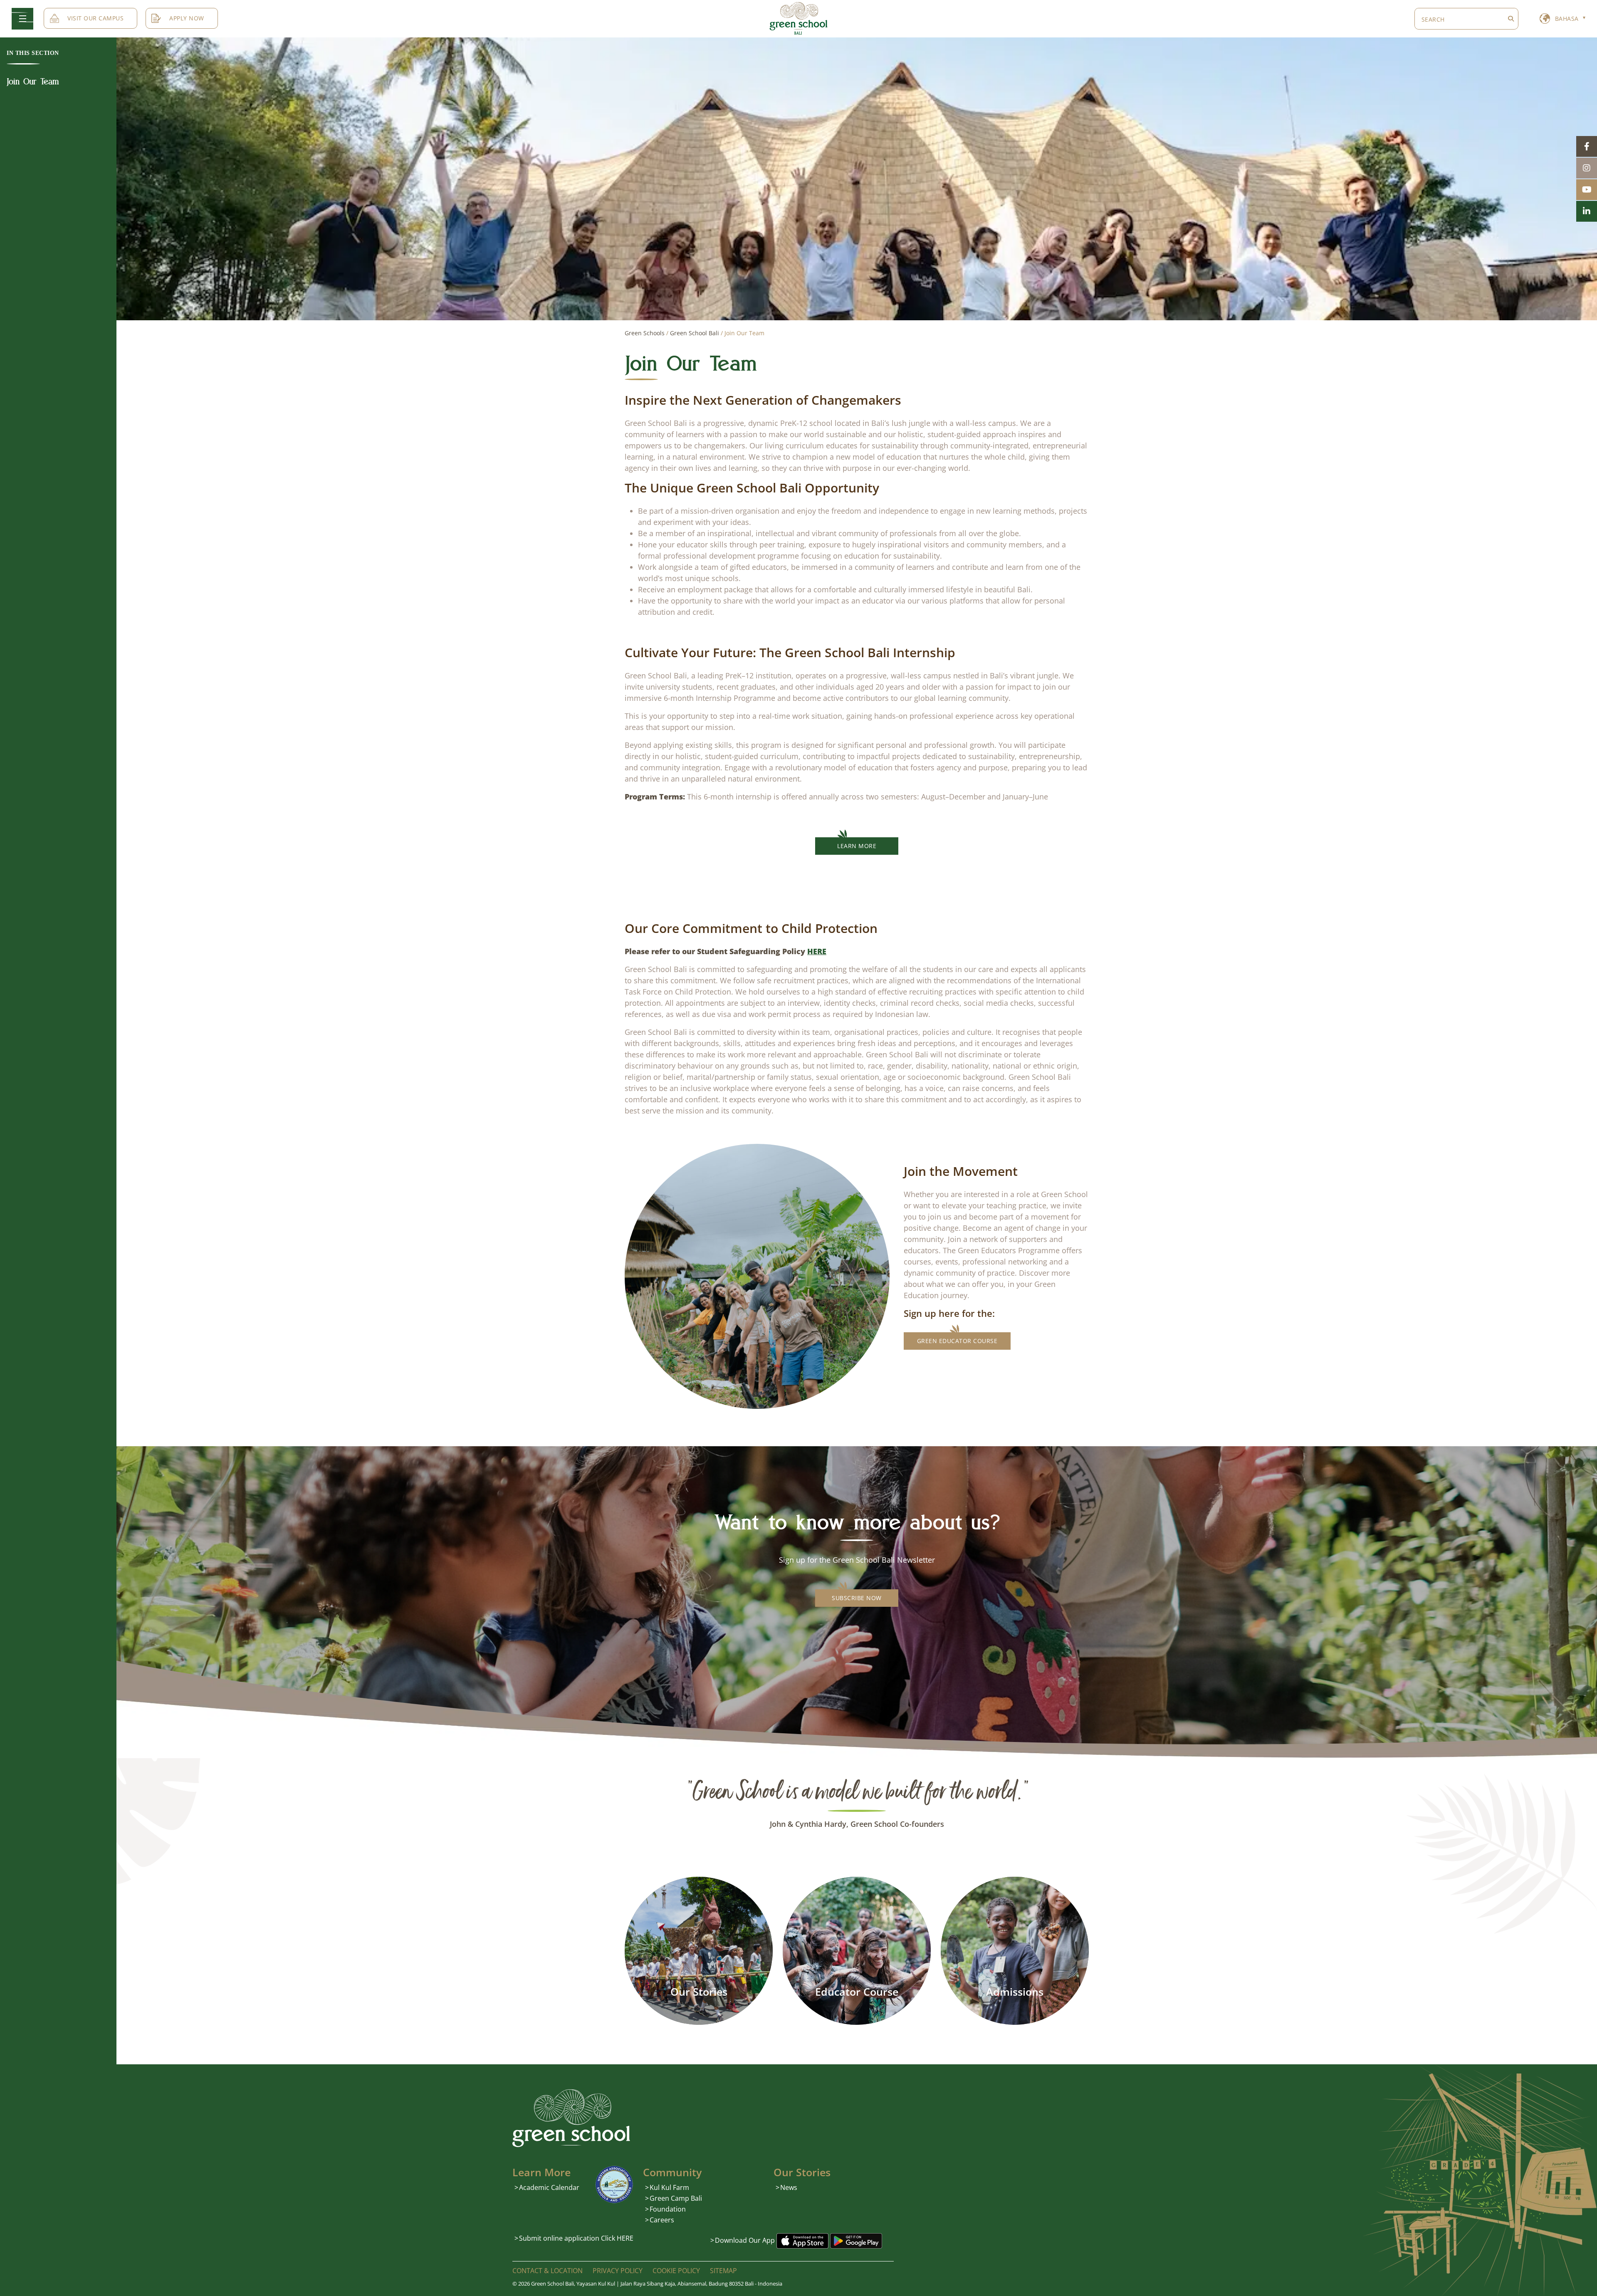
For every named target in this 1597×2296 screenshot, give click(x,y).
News (789, 2187)
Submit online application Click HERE (576, 2238)
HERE (817, 951)
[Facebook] (1587, 146)
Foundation (668, 2209)
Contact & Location (548, 2271)
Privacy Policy (618, 2271)
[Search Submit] (1511, 19)
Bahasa (1567, 19)
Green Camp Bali (676, 2198)
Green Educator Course (957, 1341)
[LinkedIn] (1587, 211)
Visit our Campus (95, 18)
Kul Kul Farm (669, 2187)
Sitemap (723, 2271)
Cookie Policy (676, 2271)
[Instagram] (1587, 168)
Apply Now (187, 18)
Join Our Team (33, 82)
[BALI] (798, 18)
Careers (662, 2219)
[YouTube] (1587, 190)
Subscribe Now (857, 1598)
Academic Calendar (549, 2187)
